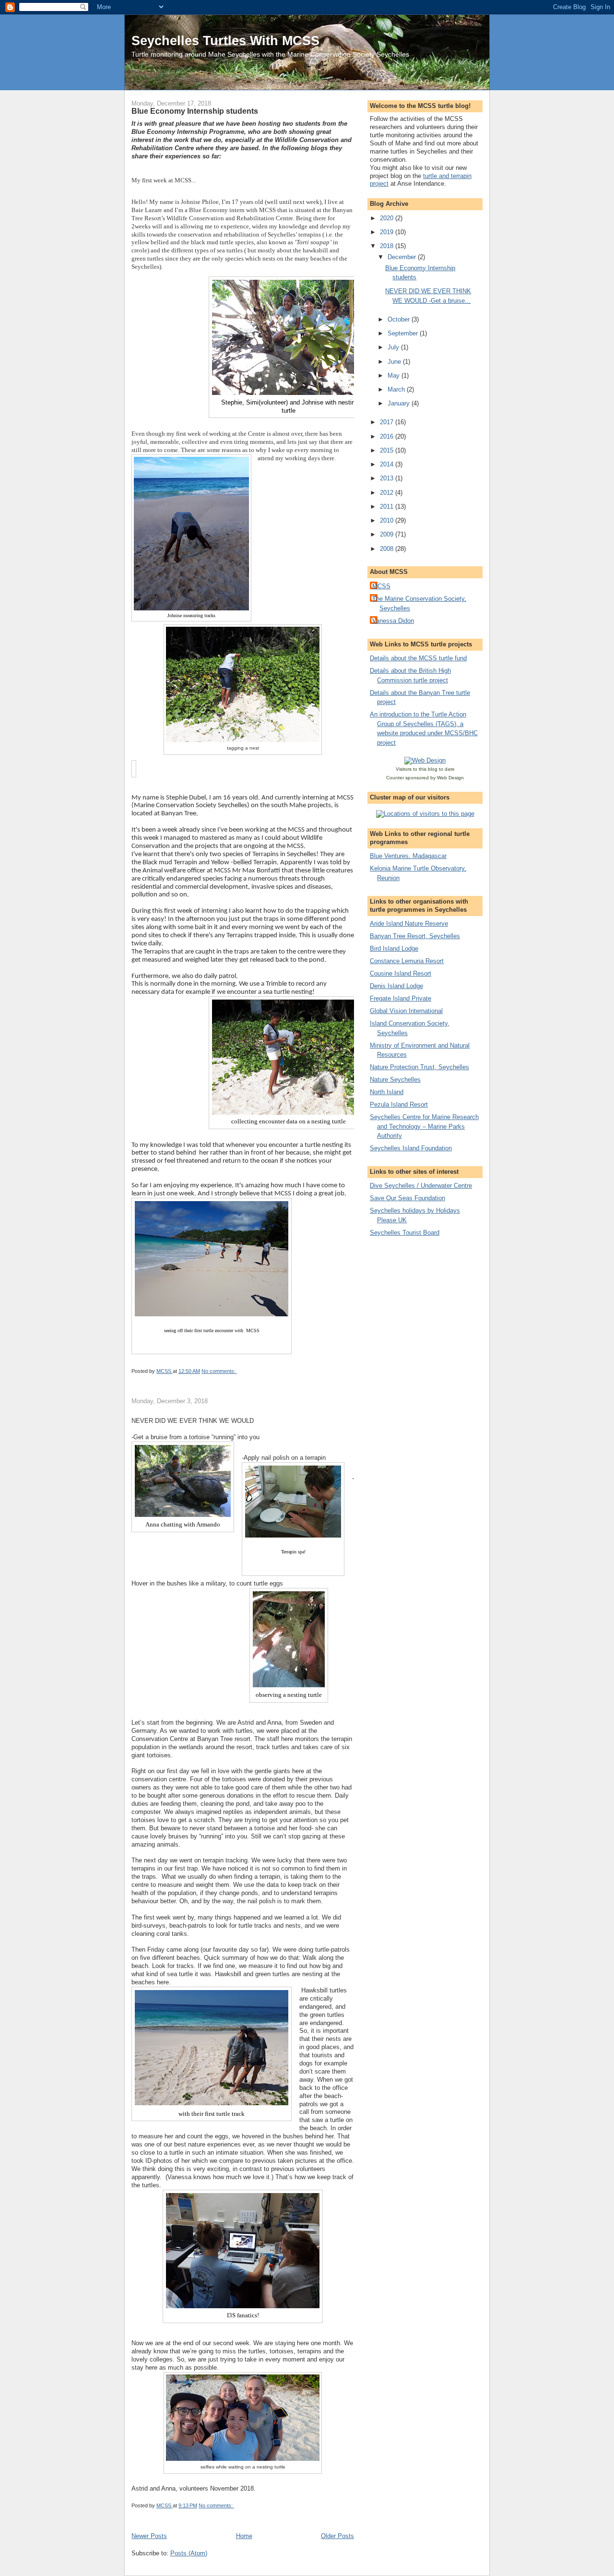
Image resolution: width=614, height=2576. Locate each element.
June (395, 362)
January (400, 403)
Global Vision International (406, 1011)
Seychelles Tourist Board (405, 1233)
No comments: (219, 1371)
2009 (388, 534)
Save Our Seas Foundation (407, 1198)
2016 (388, 436)
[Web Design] (425, 760)
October (400, 319)
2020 (388, 218)
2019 (388, 232)
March (397, 389)
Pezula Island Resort (399, 1104)
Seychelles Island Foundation (411, 1148)
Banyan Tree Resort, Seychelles (415, 936)
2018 (388, 246)
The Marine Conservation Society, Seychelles (419, 603)
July (394, 347)
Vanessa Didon (393, 621)
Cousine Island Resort (401, 973)
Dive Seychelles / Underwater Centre (421, 1186)
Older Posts (337, 2536)
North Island (387, 1092)
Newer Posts (149, 2536)
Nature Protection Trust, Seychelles (419, 1067)
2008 (388, 549)
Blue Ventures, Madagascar (408, 856)
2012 (388, 493)
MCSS (381, 586)
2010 (388, 520)
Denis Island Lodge (396, 986)
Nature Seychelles (395, 1079)
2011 (388, 507)
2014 (388, 464)
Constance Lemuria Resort (407, 961)
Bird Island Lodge (394, 948)
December (403, 257)
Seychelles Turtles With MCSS (225, 41)
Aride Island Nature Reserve (409, 924)
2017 (388, 422)
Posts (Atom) (189, 2553)
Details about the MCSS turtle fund (418, 658)
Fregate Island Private (401, 998)
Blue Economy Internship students (195, 111)
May (395, 376)
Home (244, 2536)
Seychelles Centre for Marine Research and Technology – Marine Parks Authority (424, 1126)
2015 (388, 450)
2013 (388, 478)
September (404, 333)
